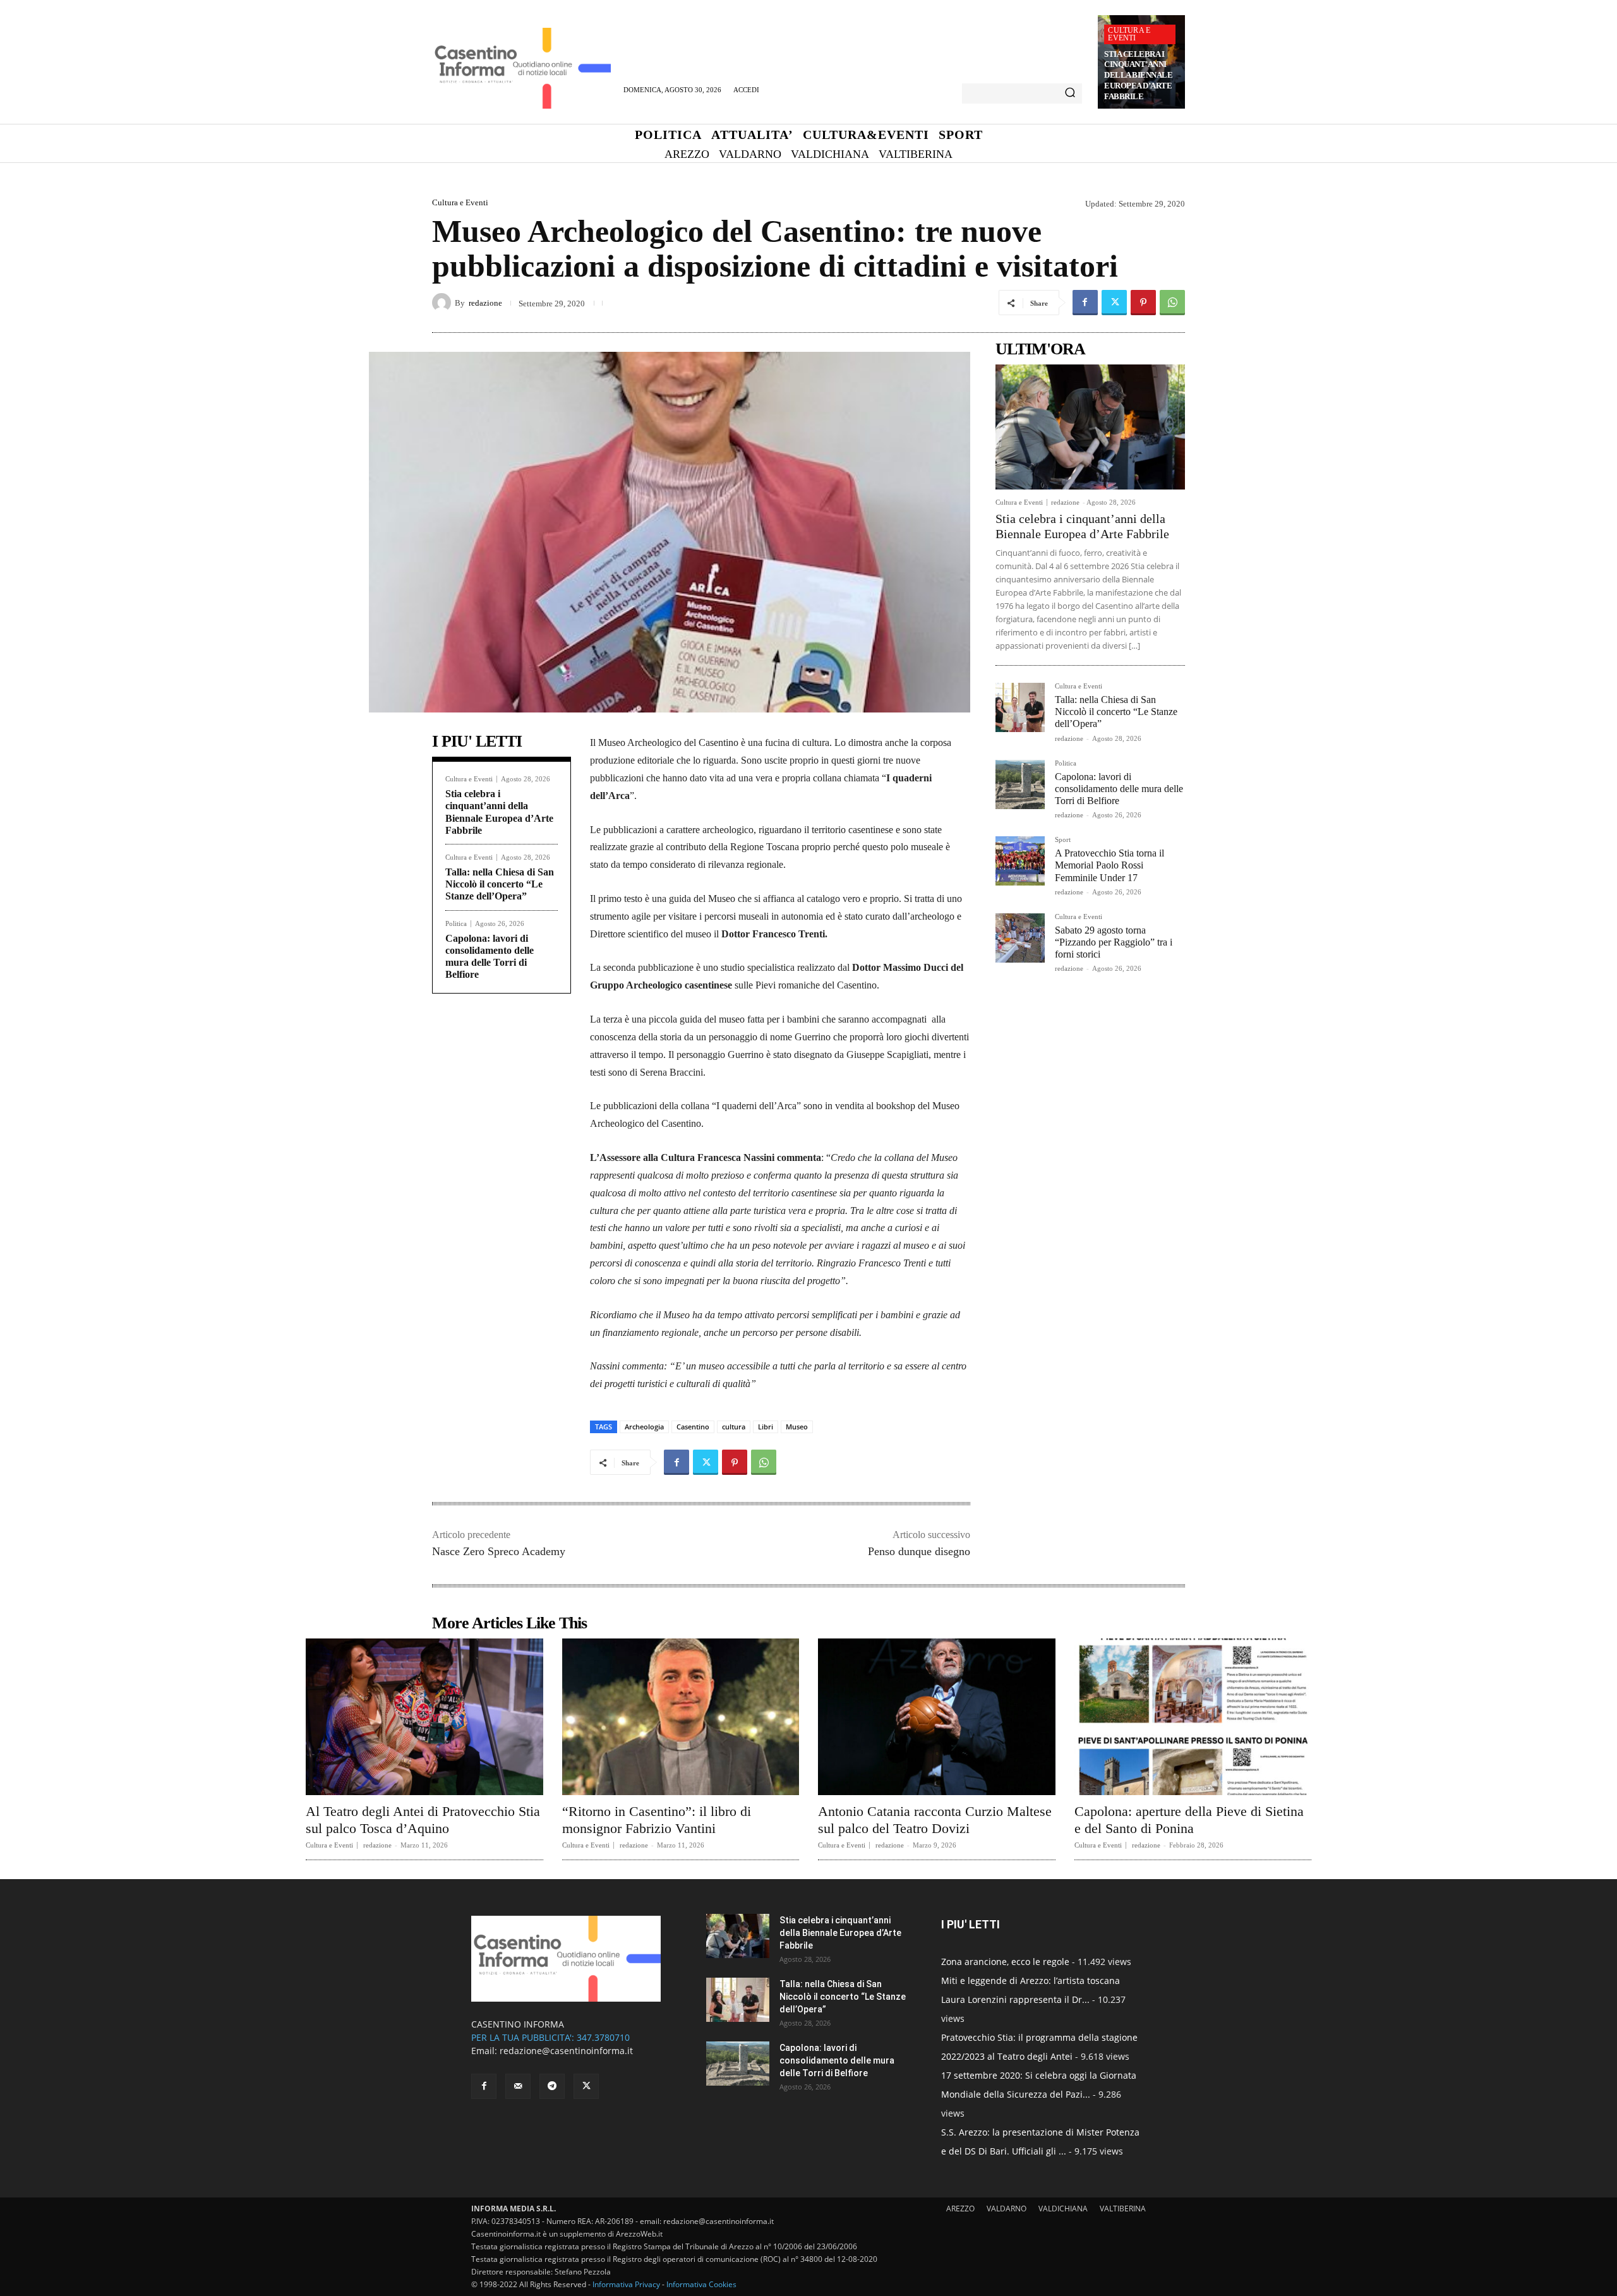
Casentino (693, 1427)
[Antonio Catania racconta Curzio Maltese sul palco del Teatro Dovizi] (937, 1717)
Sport (1063, 840)
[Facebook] (1085, 303)
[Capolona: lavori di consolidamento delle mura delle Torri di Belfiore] (1020, 784)
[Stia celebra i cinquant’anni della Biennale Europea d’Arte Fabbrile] (1090, 427)
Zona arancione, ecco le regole (1005, 1962)
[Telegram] (552, 2086)
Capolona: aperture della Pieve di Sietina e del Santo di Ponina (1189, 1819)
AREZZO (960, 2209)
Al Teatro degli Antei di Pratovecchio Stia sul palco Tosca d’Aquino (423, 1819)
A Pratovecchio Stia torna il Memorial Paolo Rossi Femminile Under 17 (1109, 865)
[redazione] (443, 303)
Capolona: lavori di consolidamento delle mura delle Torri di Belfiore (1119, 789)
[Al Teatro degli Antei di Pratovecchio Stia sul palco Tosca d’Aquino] (424, 1717)
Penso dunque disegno (919, 1551)
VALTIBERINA (1123, 2209)
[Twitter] (1114, 303)
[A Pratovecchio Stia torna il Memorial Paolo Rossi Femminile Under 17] (1020, 861)
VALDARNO (1007, 2209)
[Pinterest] (1143, 303)
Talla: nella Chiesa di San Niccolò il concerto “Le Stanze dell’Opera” (500, 884)
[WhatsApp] (1172, 303)
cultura (734, 1427)
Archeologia (644, 1427)
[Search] (1070, 93)
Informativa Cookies (701, 2284)
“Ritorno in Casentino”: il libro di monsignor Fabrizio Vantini (657, 1819)
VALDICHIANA (1063, 2209)
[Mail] (518, 2086)
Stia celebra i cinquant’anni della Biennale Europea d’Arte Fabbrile (1138, 75)
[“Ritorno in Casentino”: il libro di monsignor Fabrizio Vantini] (681, 1717)
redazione (485, 303)
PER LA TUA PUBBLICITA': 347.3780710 (550, 2037)
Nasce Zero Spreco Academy (499, 1551)
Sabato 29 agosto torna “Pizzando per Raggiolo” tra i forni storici (1114, 942)
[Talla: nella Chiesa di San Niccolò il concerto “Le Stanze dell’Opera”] (1020, 707)
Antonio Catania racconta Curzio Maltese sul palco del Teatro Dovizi (935, 1819)
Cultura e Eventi (1129, 34)
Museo (797, 1427)
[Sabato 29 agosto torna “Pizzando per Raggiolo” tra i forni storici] (1020, 938)
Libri (766, 1427)
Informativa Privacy (626, 2284)
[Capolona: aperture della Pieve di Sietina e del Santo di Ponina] (1193, 1717)
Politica (456, 924)
